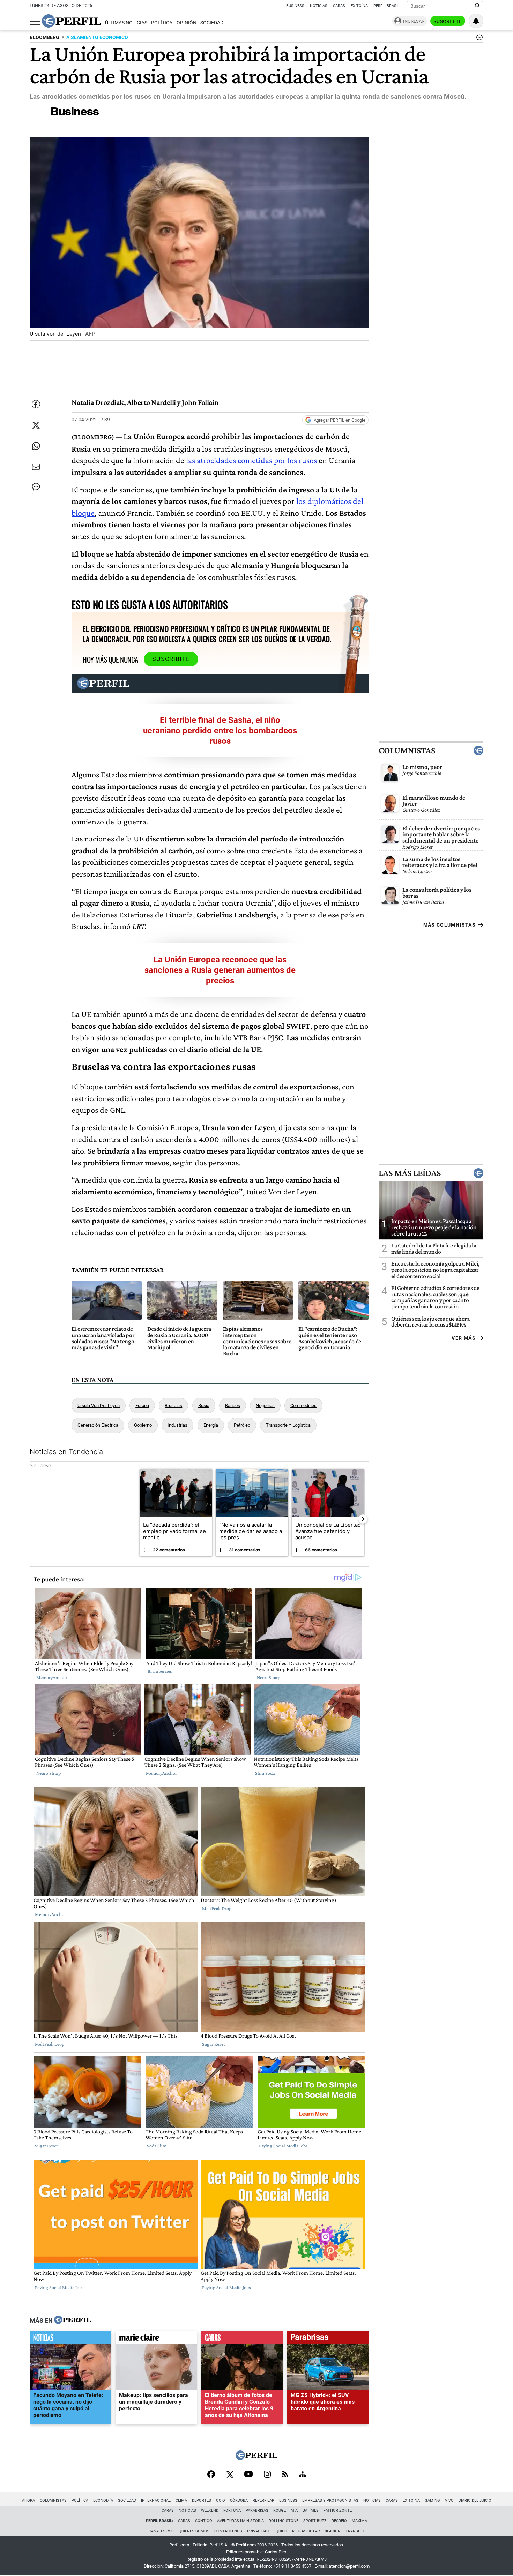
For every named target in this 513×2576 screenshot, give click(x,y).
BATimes (311, 2511)
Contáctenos (228, 2531)
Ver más (464, 1338)
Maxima (359, 2521)
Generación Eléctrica (98, 1425)
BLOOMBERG (44, 37)
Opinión (187, 23)
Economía (103, 2501)
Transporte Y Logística (288, 1425)
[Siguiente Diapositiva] (363, 1519)
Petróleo (242, 1425)
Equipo (280, 2531)
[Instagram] (267, 2475)
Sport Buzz (315, 2521)
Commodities (303, 1406)
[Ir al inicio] (72, 21)
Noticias (319, 6)
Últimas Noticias (126, 23)
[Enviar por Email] (36, 467)
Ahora (28, 2501)
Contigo (204, 2521)
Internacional (156, 2501)
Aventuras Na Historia (240, 2521)
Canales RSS (161, 2531)
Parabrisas (257, 2511)
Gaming (432, 2501)
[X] (230, 2475)
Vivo (449, 2501)
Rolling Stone (284, 2521)
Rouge (280, 2511)
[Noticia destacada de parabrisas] (328, 2339)
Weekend (210, 2511)
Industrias (177, 1425)
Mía (294, 2511)
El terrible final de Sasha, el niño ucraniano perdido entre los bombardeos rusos (220, 731)
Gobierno (143, 1425)
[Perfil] (73, 2320)
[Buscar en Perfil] (477, 6)
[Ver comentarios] (478, 39)
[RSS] (285, 2475)
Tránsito (355, 2531)
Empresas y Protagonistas (330, 2501)
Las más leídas (410, 1173)
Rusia (204, 1406)
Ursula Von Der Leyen (99, 1406)
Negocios (265, 1406)
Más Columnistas (449, 925)
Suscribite (448, 21)
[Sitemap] (303, 2475)
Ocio (221, 2501)
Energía (211, 1425)
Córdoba (239, 2501)
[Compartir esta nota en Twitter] (36, 425)
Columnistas (407, 750)
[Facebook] (211, 2475)
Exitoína (359, 6)
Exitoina (411, 2501)
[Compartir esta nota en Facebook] (36, 404)
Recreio (339, 2521)
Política (162, 23)
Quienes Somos (194, 2531)
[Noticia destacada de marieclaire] (156, 2339)
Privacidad (258, 2531)
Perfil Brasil (386, 6)
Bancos (233, 1406)
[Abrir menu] (35, 21)
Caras (339, 6)
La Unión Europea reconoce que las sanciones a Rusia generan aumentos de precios (220, 970)
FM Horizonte (338, 2511)
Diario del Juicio (475, 2501)
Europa (142, 1406)
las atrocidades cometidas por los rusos (251, 460)
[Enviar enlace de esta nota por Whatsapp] (36, 446)
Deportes (202, 2501)
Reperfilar (263, 2501)
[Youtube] (248, 2475)
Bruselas (173, 1406)
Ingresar (414, 21)
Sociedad (212, 23)
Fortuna (232, 2511)
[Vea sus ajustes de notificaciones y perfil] (476, 21)
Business (295, 6)
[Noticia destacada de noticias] (70, 2339)
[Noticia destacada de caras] (242, 2339)
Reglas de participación (316, 2531)
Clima (181, 2501)
